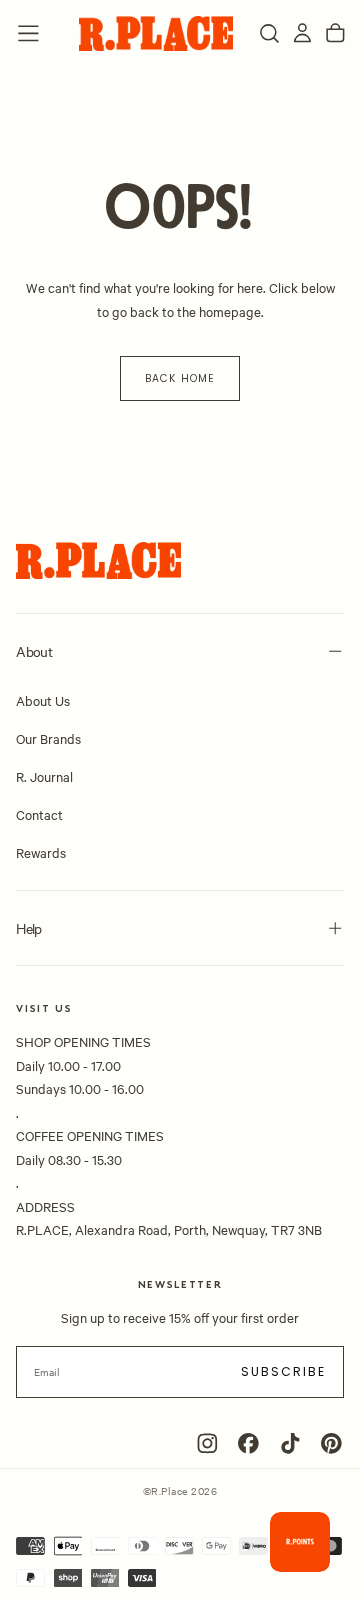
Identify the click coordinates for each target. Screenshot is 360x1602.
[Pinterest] (331, 1443)
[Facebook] (248, 1443)
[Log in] (302, 33)
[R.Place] (98, 560)
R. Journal (44, 776)
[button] (28, 33)
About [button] (34, 651)
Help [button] (28, 928)
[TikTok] (290, 1443)
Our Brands (48, 738)
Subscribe (284, 1371)
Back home (179, 378)
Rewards (41, 852)
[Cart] (335, 33)
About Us (43, 700)
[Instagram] (207, 1443)
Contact (39, 814)
